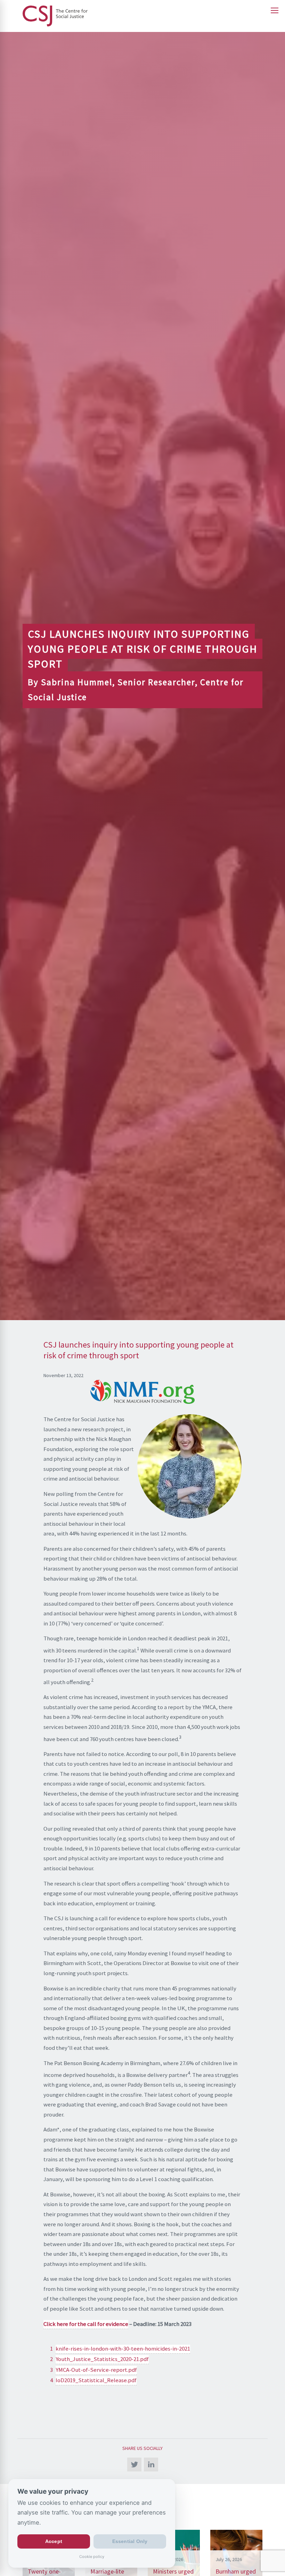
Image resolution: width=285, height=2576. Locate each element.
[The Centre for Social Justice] (142, 16)
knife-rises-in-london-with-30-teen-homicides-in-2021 (123, 2349)
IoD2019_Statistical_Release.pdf (96, 2380)
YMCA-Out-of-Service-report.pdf (96, 2370)
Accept (54, 2542)
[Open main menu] (275, 10)
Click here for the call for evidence (86, 2324)
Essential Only (130, 2542)
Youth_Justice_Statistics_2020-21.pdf (102, 2359)
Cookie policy (92, 2557)
